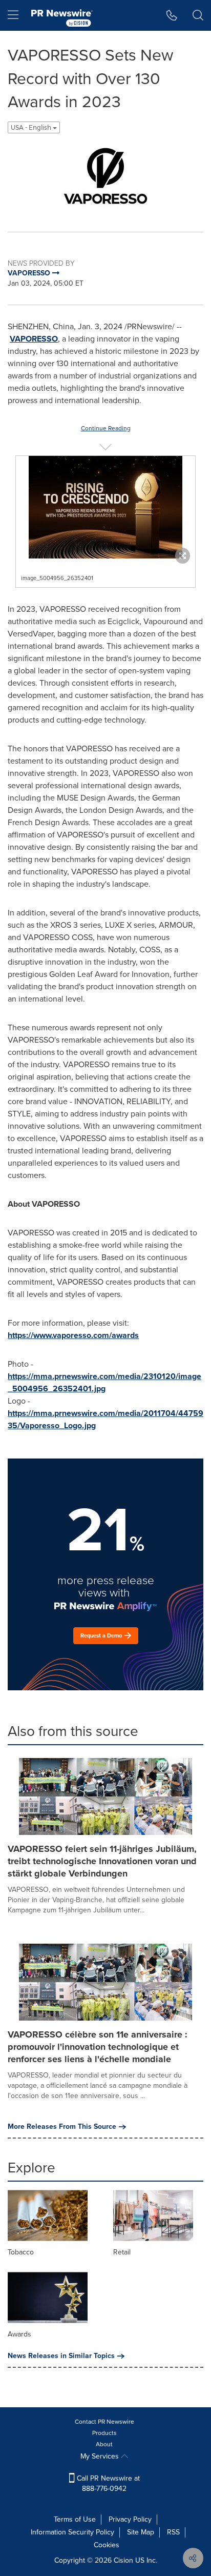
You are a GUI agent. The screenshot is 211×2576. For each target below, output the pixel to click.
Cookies (107, 2545)
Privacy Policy (130, 2519)
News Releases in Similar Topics (61, 2356)
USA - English (32, 127)
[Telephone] (172, 15)
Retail (122, 2252)
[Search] (198, 15)
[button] (105, 179)
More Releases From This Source (62, 2127)
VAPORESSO (34, 339)
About (104, 2444)
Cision (123, 2560)
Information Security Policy (72, 2532)
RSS (173, 2532)
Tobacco (21, 2252)
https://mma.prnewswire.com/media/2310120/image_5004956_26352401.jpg (104, 1382)
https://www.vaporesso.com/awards (73, 1335)
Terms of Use (75, 2519)
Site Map (141, 2532)
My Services (101, 2456)
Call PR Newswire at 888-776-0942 (107, 2483)
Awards (19, 2334)
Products (104, 2433)
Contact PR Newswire (104, 2422)
